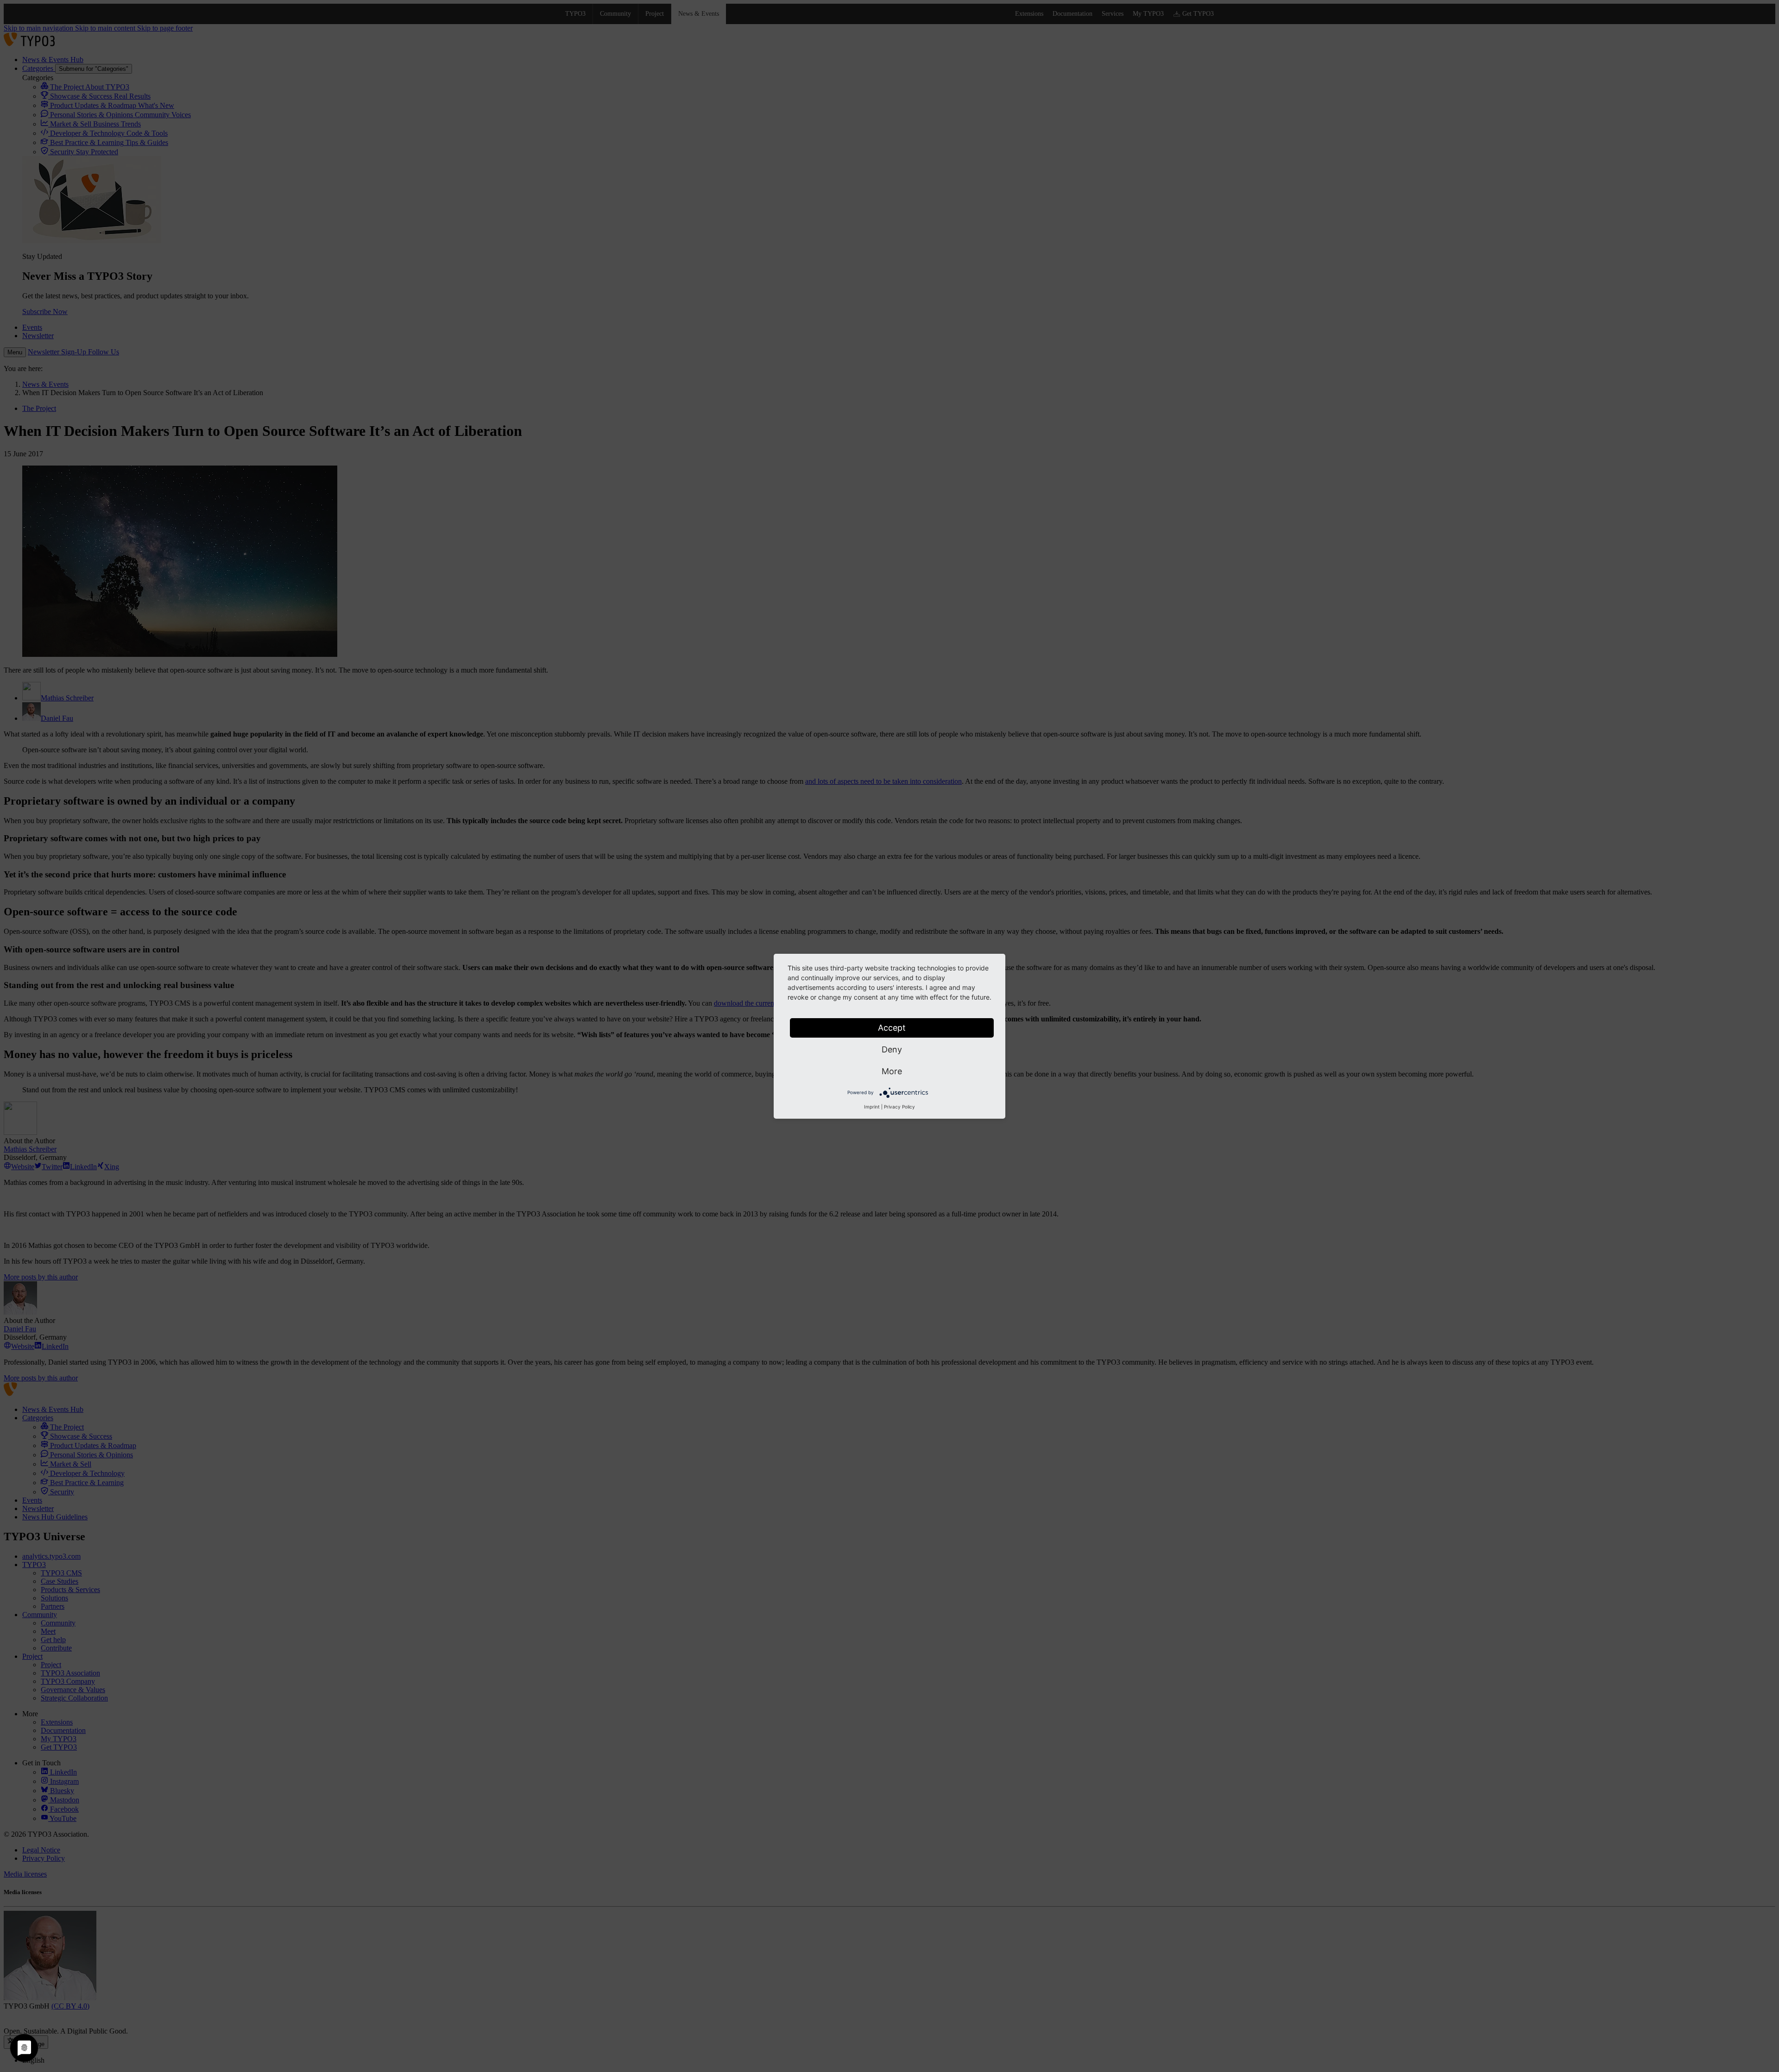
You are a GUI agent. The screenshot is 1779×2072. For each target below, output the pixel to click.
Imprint (872, 1107)
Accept (892, 1028)
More (892, 1071)
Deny (892, 1049)
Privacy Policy (899, 1107)
